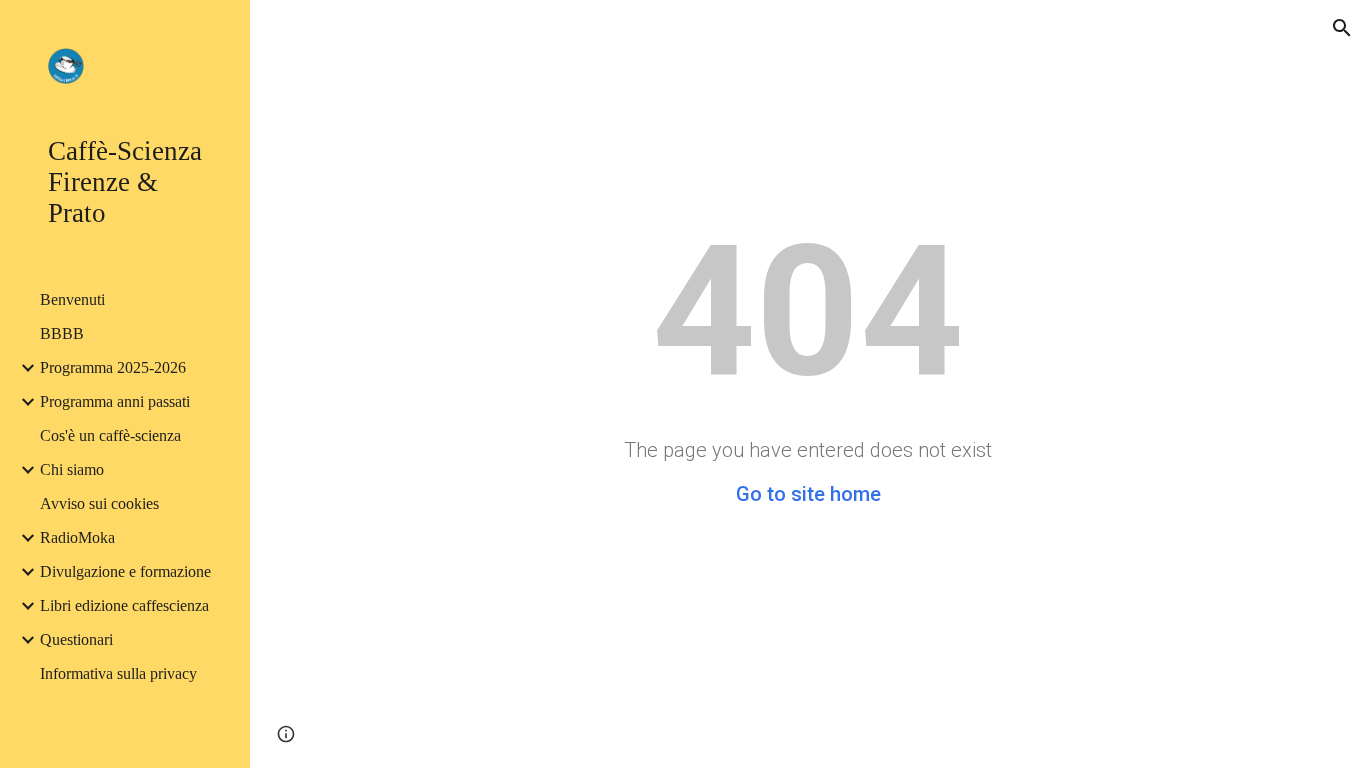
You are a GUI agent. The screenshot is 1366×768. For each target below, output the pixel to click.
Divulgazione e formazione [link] (125, 571)
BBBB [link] (62, 333)
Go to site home (808, 494)
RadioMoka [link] (77, 537)
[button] (1342, 28)
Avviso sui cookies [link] (99, 503)
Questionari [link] (76, 639)
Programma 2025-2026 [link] (113, 367)
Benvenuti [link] (72, 299)
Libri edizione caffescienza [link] (124, 605)
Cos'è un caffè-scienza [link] (110, 435)
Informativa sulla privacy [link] (118, 673)
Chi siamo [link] (72, 469)
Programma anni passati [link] (115, 401)
